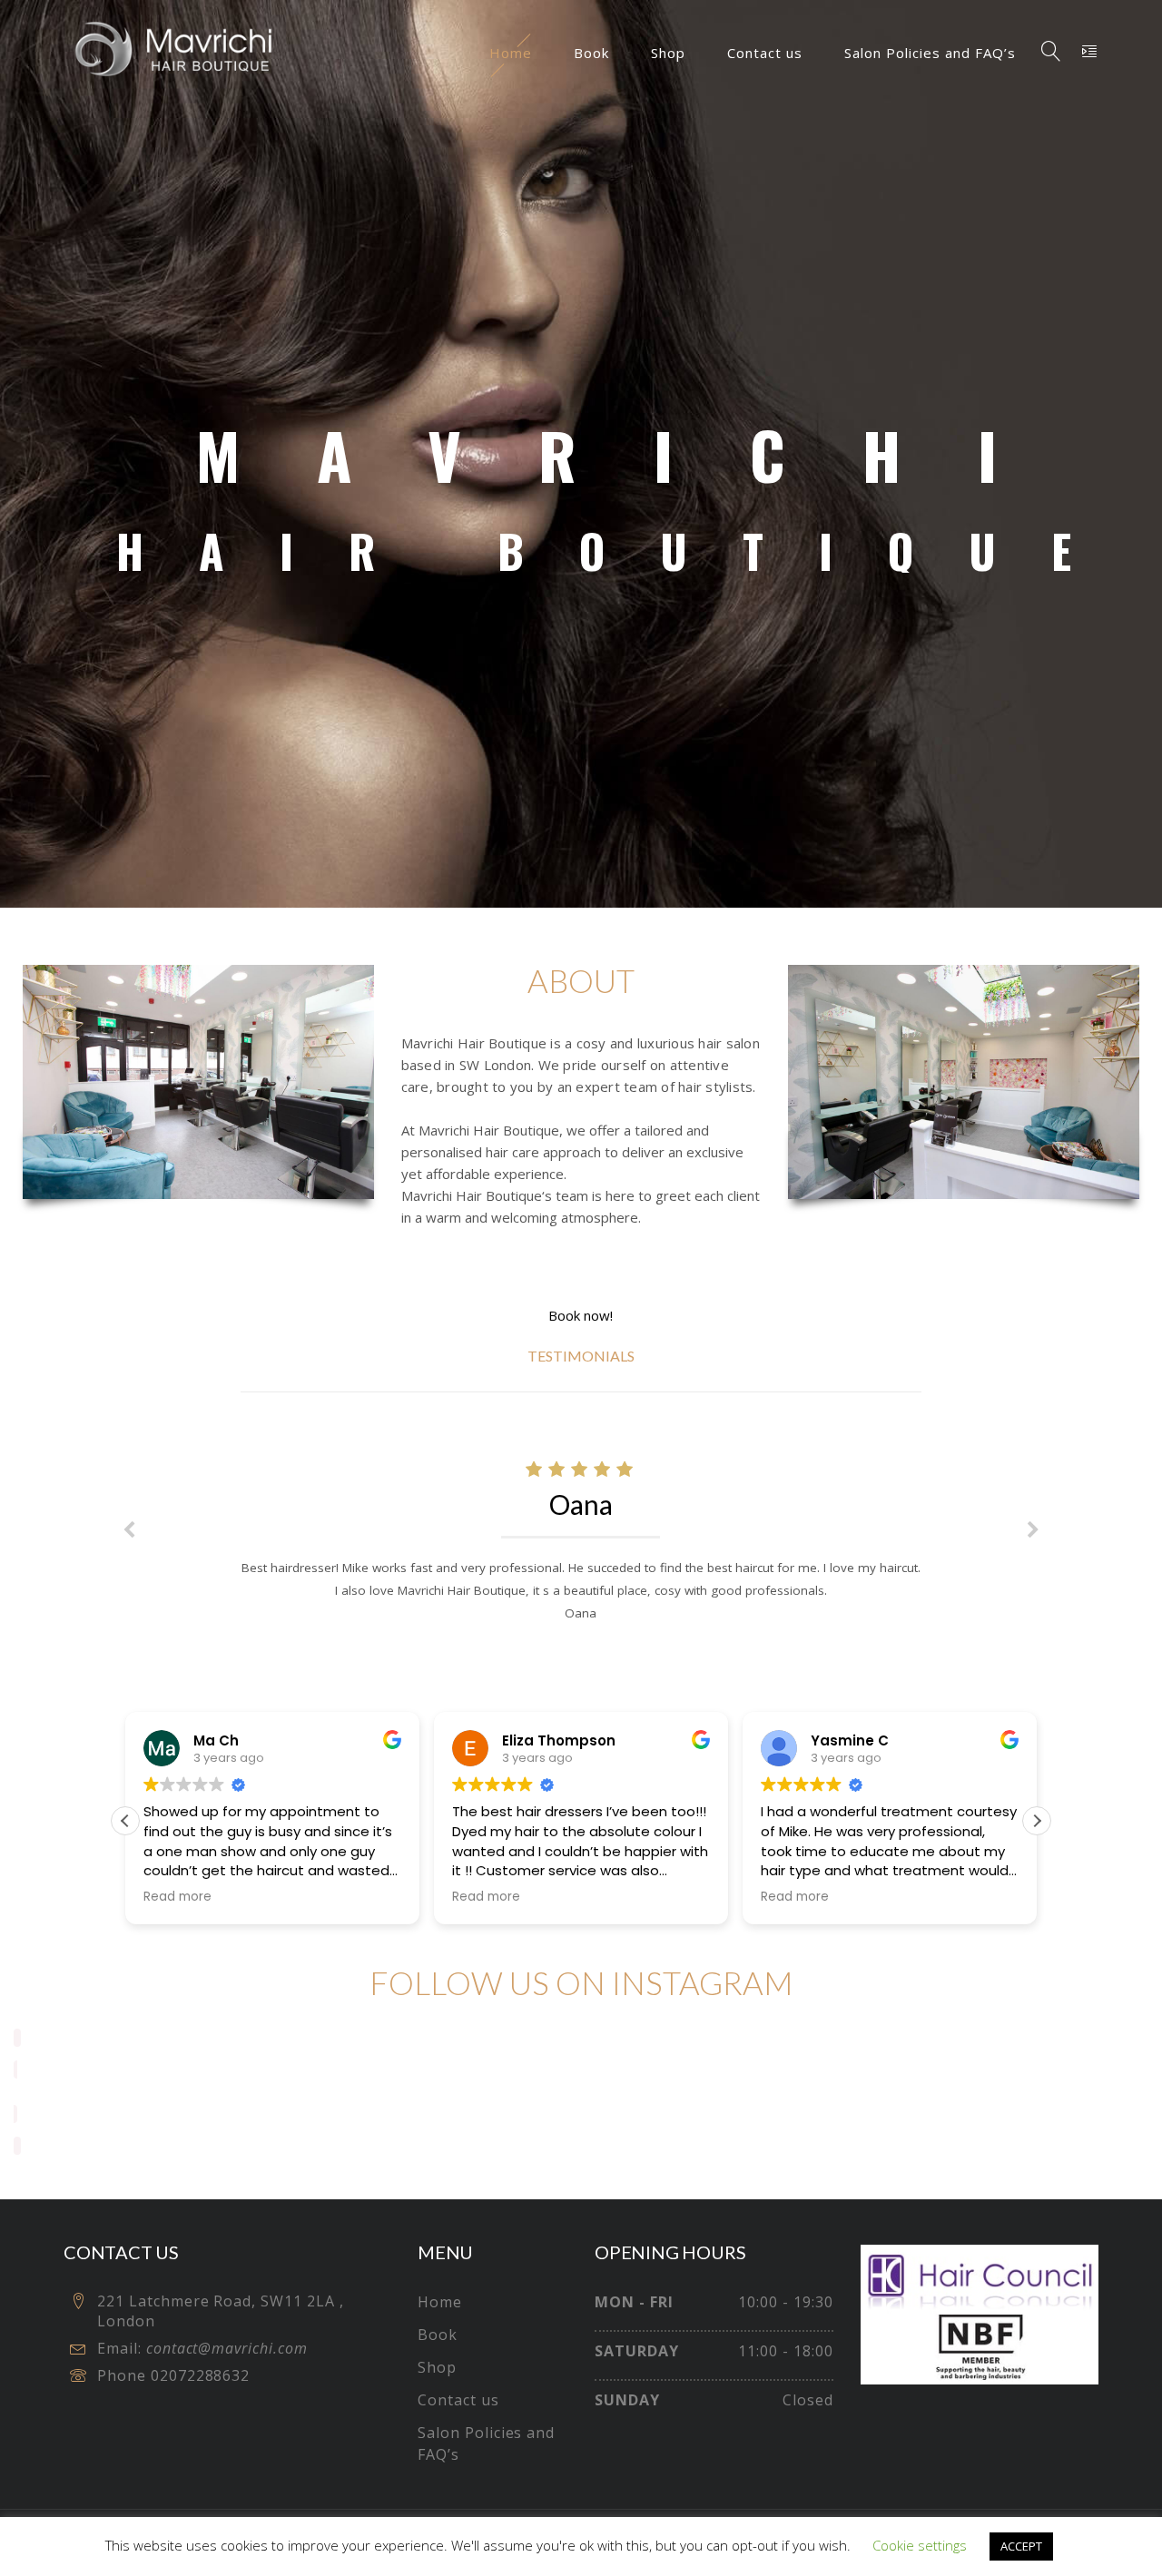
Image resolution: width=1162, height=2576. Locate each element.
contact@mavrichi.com (227, 2348)
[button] (1037, 1821)
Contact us (765, 53)
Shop (668, 53)
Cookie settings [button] (920, 2545)
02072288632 (201, 2375)
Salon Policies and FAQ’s (930, 53)
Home (511, 53)
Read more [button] (177, 1897)
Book (591, 53)
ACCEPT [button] (1021, 2546)
